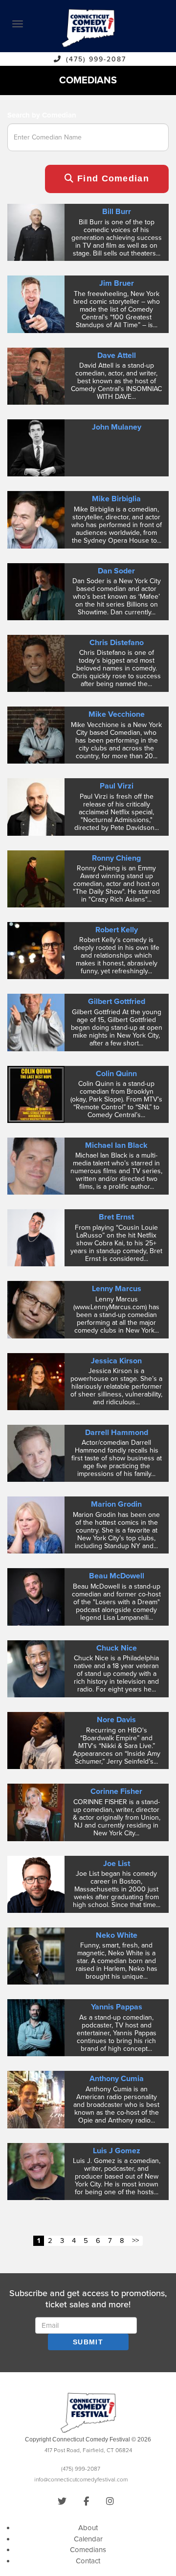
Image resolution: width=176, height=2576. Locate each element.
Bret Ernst (116, 1217)
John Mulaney (117, 427)
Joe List (117, 1864)
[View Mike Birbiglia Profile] (36, 519)
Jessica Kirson (116, 1361)
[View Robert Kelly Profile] (36, 950)
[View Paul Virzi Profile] (36, 806)
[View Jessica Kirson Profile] (36, 1381)
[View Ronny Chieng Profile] (36, 878)
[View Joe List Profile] (36, 1884)
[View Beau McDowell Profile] (36, 1596)
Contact (88, 2561)
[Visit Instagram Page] (110, 2501)
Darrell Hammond (117, 1433)
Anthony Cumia (117, 2079)
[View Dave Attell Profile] (36, 375)
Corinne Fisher (116, 1791)
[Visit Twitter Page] (62, 2501)
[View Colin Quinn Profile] (36, 1094)
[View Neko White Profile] (36, 1955)
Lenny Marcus (117, 1289)
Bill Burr (117, 212)
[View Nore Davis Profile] (36, 1740)
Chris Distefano (117, 643)
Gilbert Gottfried (117, 1002)
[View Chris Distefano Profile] (36, 663)
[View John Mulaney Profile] (36, 447)
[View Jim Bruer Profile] (36, 304)
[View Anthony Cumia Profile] (36, 2099)
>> (135, 2241)
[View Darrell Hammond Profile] (36, 1453)
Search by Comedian (42, 115)
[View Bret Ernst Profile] (36, 1238)
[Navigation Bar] (18, 24)
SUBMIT (88, 2342)
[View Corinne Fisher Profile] (36, 1812)
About (88, 2528)
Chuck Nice (117, 1648)
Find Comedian (112, 178)
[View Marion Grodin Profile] (36, 1525)
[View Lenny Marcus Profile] (36, 1309)
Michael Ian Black (116, 1145)
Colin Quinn (116, 1074)
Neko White (117, 1935)
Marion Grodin (116, 1504)
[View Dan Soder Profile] (36, 591)
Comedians (88, 2550)
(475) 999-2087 (96, 59)
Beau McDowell (117, 1576)
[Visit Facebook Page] (86, 2501)
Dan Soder (116, 571)
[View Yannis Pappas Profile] (36, 2027)
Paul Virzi (117, 786)
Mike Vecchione (117, 714)
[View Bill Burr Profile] (36, 232)
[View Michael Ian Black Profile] (36, 1165)
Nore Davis (116, 1720)
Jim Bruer (117, 283)
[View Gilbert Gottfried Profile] (36, 1022)
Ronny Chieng (116, 858)
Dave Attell (117, 355)
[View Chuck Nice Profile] (36, 1668)
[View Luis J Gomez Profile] (36, 2171)
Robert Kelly (117, 930)
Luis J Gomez (117, 2151)
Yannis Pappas (117, 2007)
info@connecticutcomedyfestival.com (81, 2479)
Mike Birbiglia (116, 499)
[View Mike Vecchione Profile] (36, 735)
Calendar (88, 2539)
